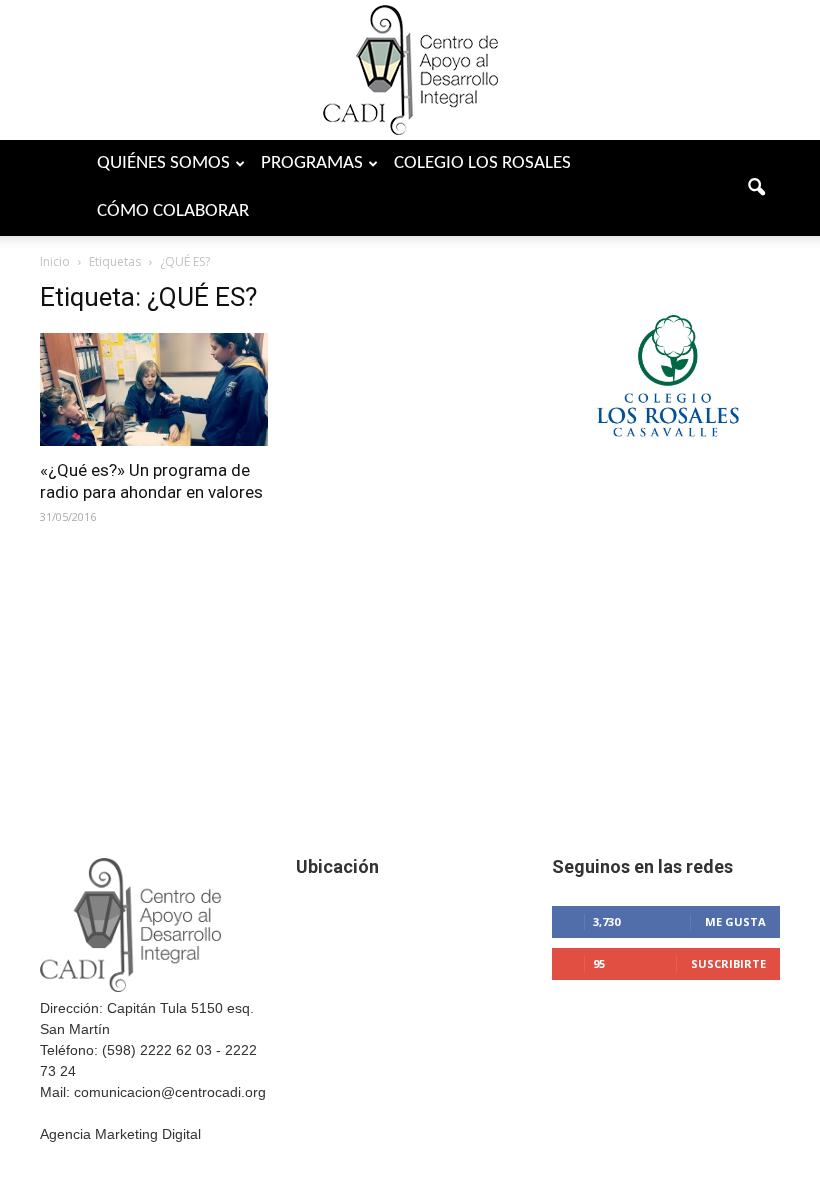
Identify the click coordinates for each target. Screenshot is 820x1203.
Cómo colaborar (173, 211)
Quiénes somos (163, 163)
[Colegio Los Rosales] (666, 465)
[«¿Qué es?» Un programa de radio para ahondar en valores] (154, 389)
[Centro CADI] (410, 70)
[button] (756, 188)
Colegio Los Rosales (482, 163)
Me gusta (735, 921)
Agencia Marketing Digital (120, 1134)
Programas (312, 163)
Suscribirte (728, 963)
